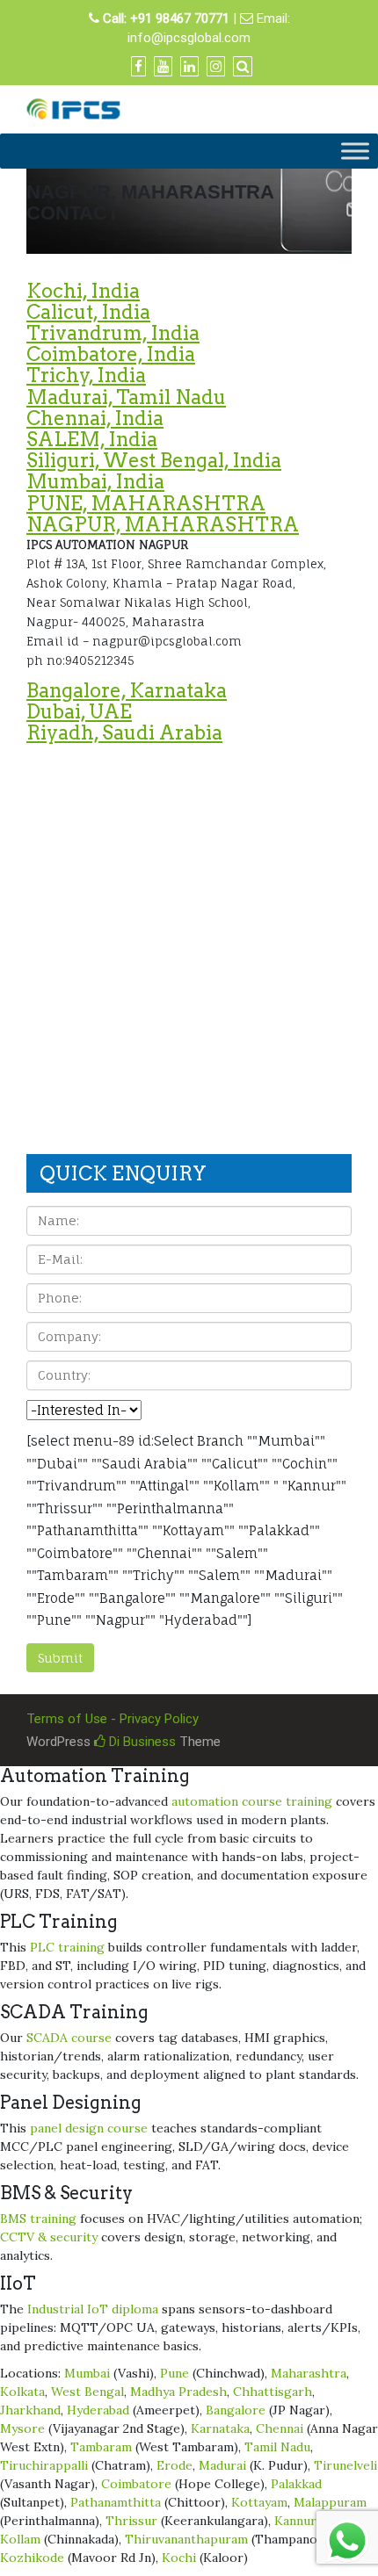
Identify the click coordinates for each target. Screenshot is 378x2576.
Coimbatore (136, 2484)
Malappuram (330, 2502)
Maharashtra (309, 2373)
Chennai (280, 2428)
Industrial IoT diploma (93, 2309)
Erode (174, 2465)
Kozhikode (32, 2558)
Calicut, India (88, 312)
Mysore (22, 2428)
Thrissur (131, 2521)
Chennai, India (95, 418)
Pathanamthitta (116, 2502)
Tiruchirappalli (44, 2465)
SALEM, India (92, 439)
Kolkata (22, 2392)
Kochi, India (83, 291)
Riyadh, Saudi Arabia (124, 732)
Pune (174, 2373)
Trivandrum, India (113, 333)
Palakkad (296, 2484)
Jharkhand (30, 2410)
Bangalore (236, 2410)
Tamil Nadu (277, 2447)
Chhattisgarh (273, 2392)
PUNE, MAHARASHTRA (146, 503)
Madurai (222, 2465)
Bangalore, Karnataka (127, 690)
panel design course (89, 2128)
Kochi (179, 2558)
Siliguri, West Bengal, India (154, 460)
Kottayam (259, 2502)
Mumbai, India (95, 481)
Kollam (20, 2539)
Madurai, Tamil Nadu (126, 397)
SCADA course (69, 2038)
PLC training (67, 1947)
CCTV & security (49, 2237)
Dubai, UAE (79, 711)
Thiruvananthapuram (186, 2539)
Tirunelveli (345, 2465)
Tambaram (101, 2447)
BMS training (38, 2219)
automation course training (252, 1801)
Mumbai (87, 2373)
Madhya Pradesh (178, 2392)
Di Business (141, 1742)
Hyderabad (98, 2410)
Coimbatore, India (111, 354)
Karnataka (220, 2428)
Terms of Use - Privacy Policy (113, 1719)
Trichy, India (86, 375)
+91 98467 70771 (180, 18)
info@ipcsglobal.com (189, 38)
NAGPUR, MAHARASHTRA (163, 524)
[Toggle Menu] (355, 152)
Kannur (295, 2521)
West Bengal (87, 2392)
